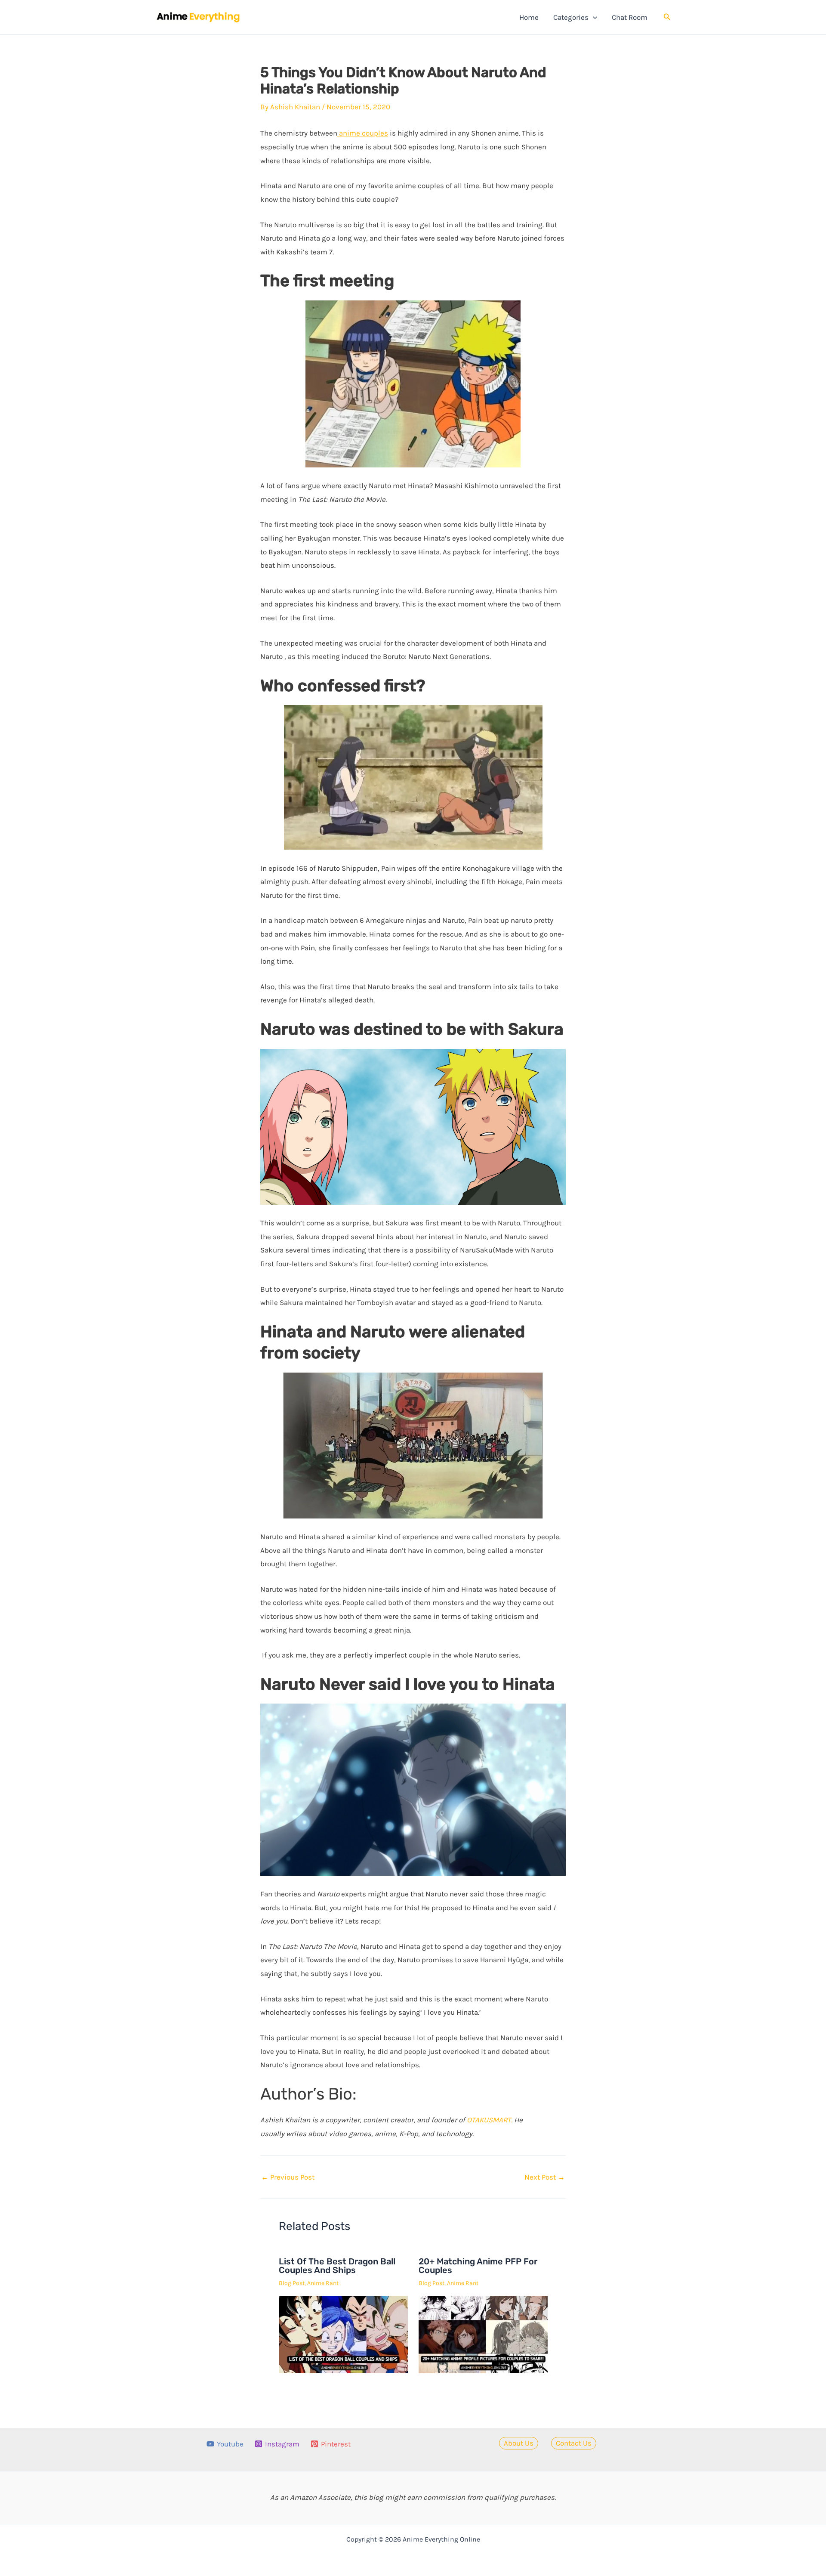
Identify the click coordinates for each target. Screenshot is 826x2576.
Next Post (545, 2177)
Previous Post (288, 2177)
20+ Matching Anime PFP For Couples (478, 2266)
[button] (593, 17)
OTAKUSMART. (490, 2120)
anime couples (363, 133)
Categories (571, 17)
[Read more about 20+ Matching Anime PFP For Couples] (483, 2334)
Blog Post (292, 2283)
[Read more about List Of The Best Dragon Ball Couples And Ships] (343, 2334)
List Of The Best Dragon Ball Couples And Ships (337, 2266)
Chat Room (630, 17)
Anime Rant (323, 2283)
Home (529, 17)
